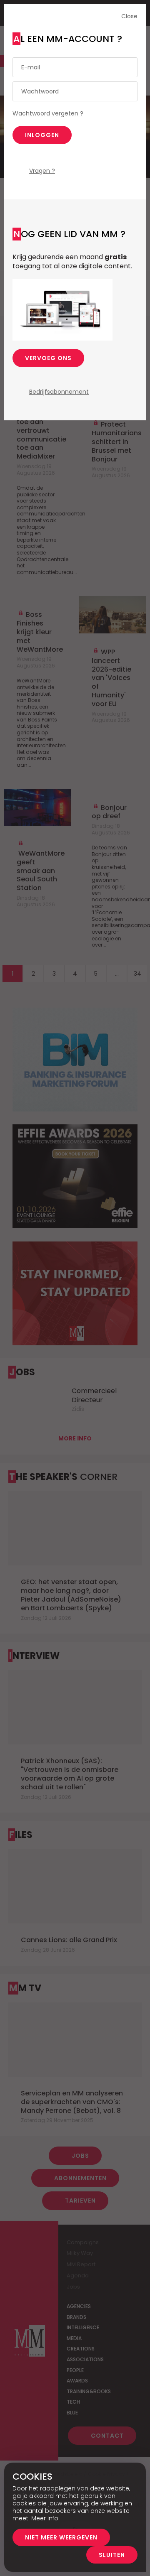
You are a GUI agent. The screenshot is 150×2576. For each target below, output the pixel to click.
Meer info (45, 2518)
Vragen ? (42, 171)
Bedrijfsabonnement (59, 392)
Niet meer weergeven (61, 2537)
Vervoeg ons (48, 358)
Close (129, 16)
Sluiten (112, 2555)
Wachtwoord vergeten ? (48, 113)
